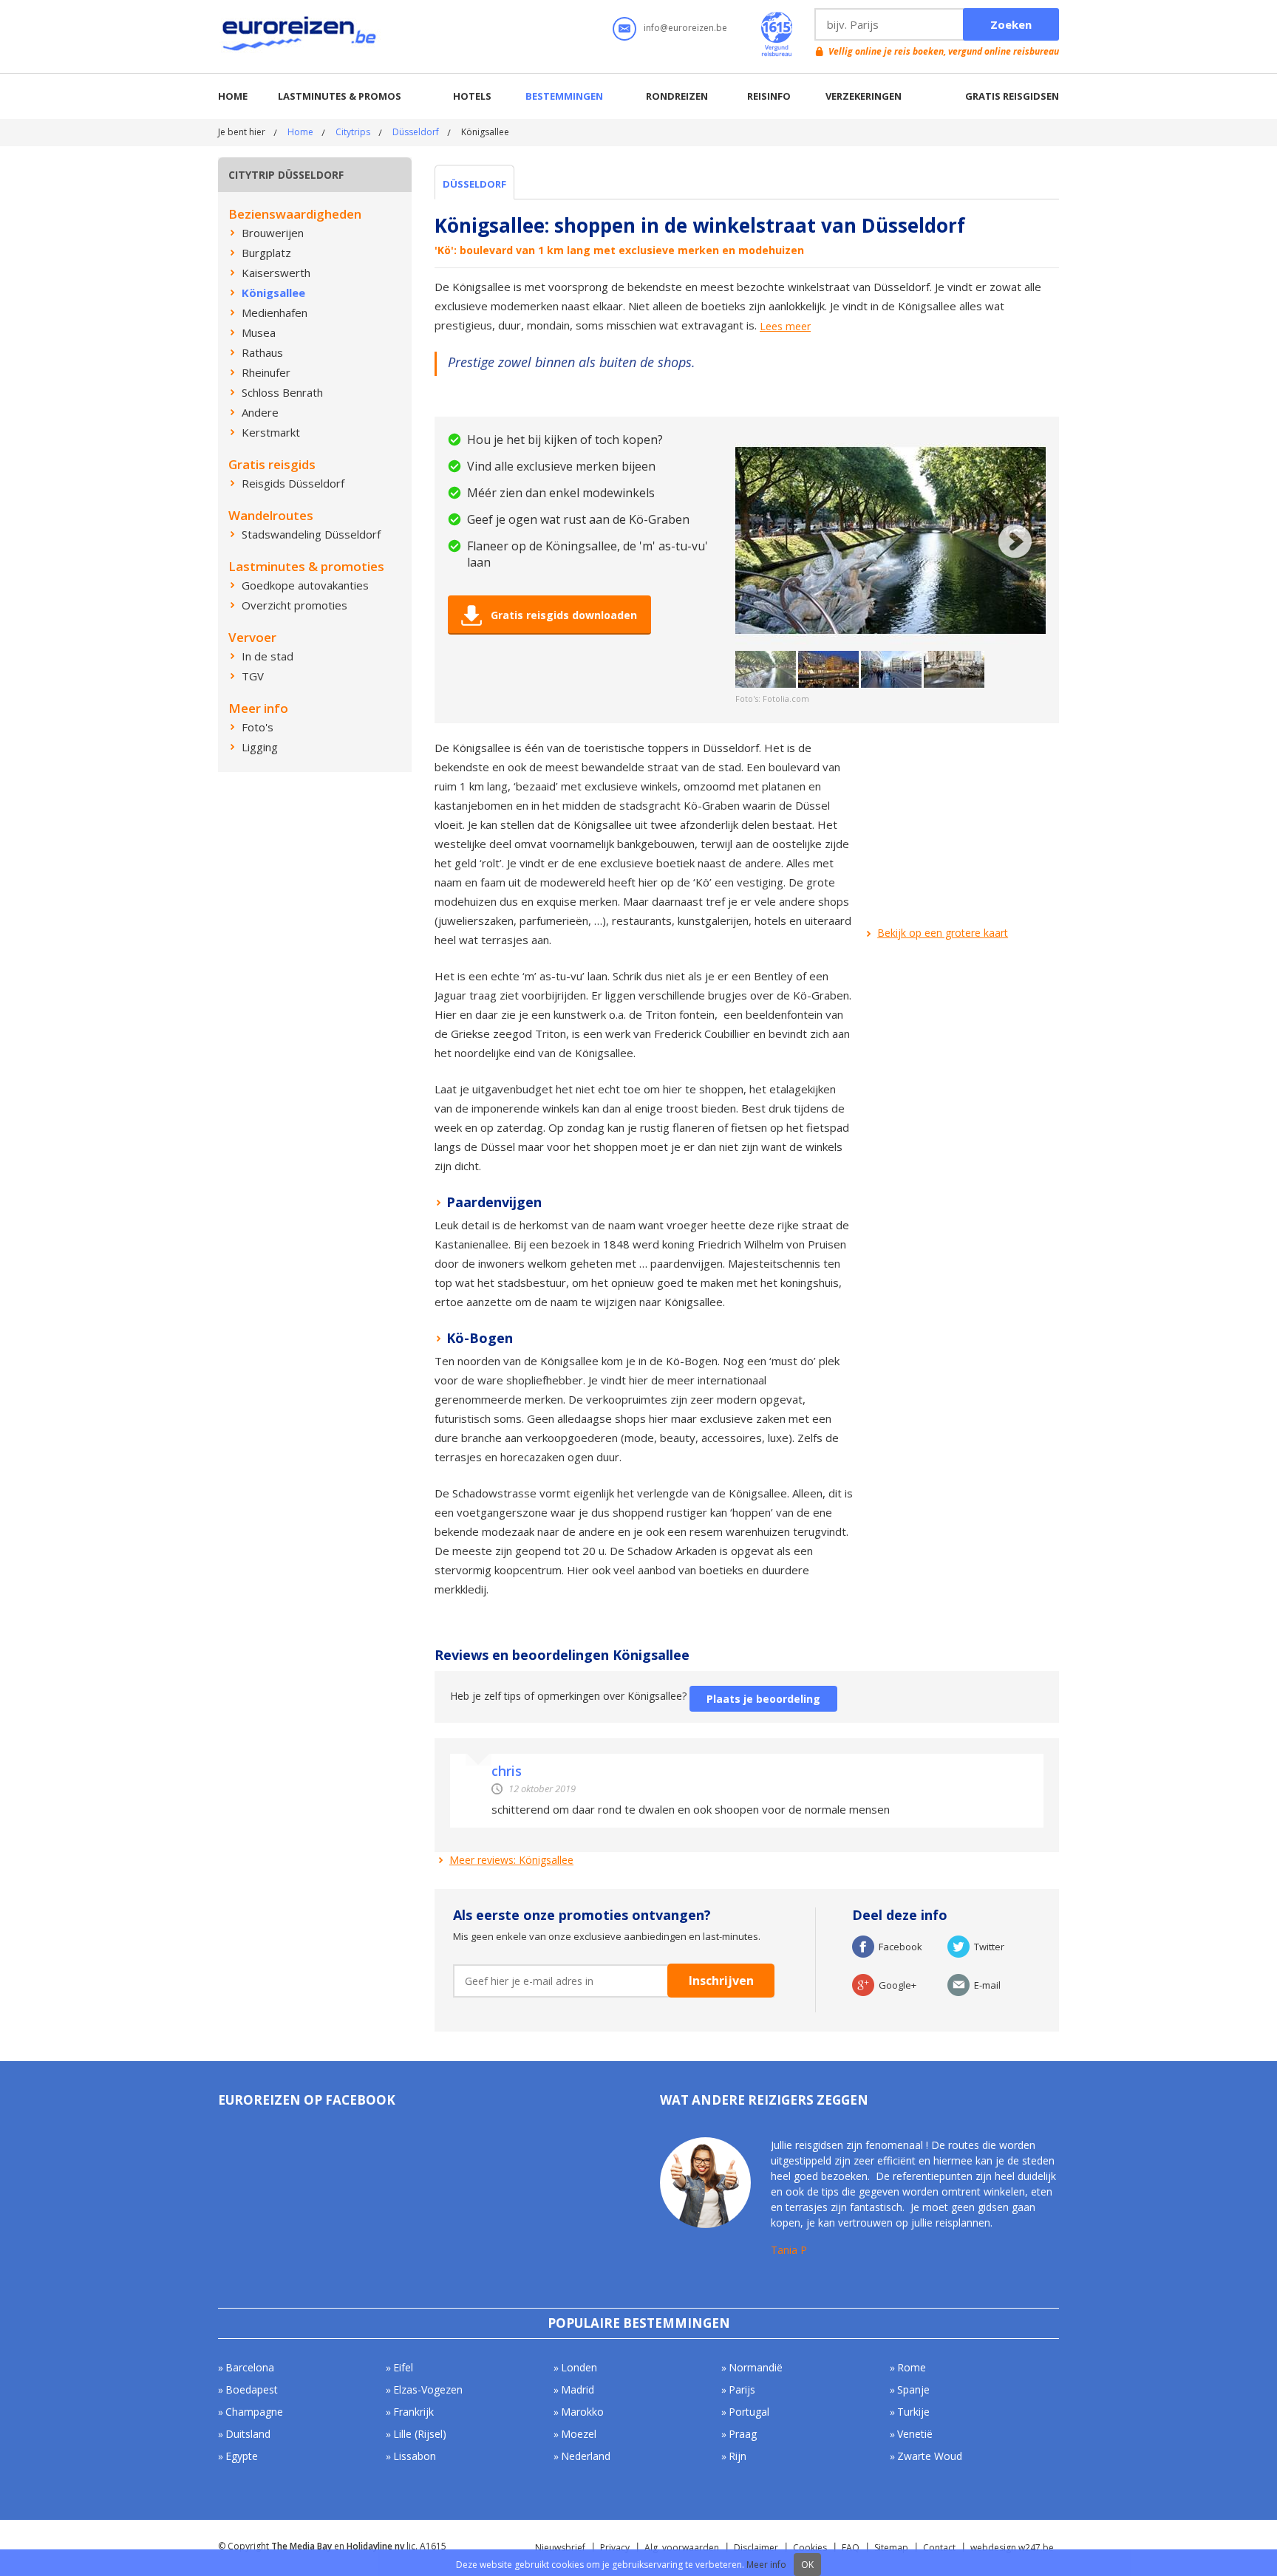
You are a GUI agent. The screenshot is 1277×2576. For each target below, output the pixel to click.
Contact (939, 2548)
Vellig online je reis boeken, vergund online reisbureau (944, 51)
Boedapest (252, 2389)
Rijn (738, 2456)
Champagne (254, 2412)
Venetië (915, 2434)
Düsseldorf (416, 132)
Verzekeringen (864, 96)
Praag (743, 2434)
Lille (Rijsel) (420, 2434)
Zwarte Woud (930, 2456)
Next (1015, 541)
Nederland (586, 2456)
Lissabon (415, 2456)
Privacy (615, 2548)
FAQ (851, 2548)
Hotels (472, 96)
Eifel (403, 2367)
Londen (579, 2367)
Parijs (742, 2389)
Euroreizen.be (301, 36)
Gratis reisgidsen (1012, 96)
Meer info (766, 2565)
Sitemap (891, 2548)
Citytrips (353, 132)
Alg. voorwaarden (682, 2548)
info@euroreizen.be (685, 28)
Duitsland (248, 2434)
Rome (912, 2367)
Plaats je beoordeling (763, 1699)
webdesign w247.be (1012, 2548)
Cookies (810, 2548)
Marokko (582, 2412)
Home (233, 96)
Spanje (913, 2389)
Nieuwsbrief (560, 2548)
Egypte (242, 2456)
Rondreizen (677, 96)
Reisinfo (769, 96)
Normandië (756, 2367)
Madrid (578, 2389)
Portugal (749, 2412)
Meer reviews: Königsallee (511, 1860)
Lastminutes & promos (340, 96)
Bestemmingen (564, 96)
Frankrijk (413, 2412)
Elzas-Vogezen (428, 2389)
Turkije (913, 2412)
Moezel (579, 2434)
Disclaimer (756, 2548)
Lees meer (785, 327)
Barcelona (250, 2367)
